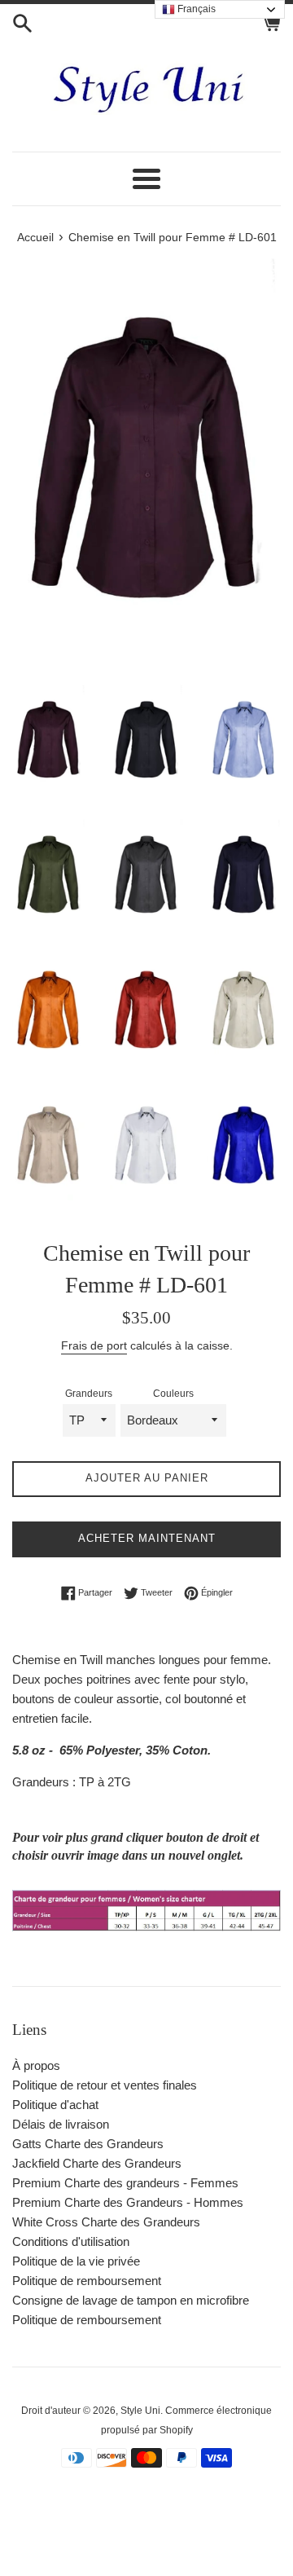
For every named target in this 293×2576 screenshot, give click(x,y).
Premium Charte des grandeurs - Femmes (125, 2183)
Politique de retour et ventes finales (105, 2085)
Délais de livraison (61, 2124)
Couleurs (173, 1394)
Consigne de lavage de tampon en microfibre (131, 2300)
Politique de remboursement (87, 2281)
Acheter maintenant (147, 1538)
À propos (36, 2065)
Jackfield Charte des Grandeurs (97, 2163)
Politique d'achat (55, 2105)
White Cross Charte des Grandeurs (106, 2222)
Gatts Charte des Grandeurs (88, 2144)
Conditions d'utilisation (71, 2241)
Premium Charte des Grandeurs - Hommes (128, 2202)
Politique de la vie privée (76, 2261)
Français (195, 9)
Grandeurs (89, 1394)
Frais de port (94, 1345)
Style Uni (140, 2411)
